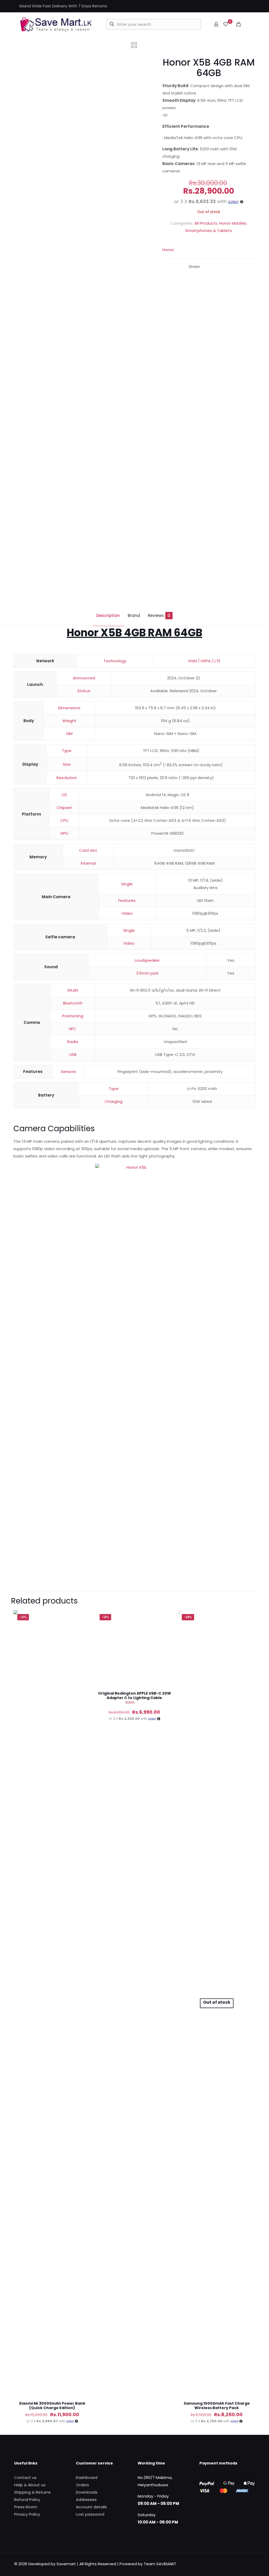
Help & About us (30, 2485)
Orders (82, 2485)
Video (127, 913)
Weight (69, 721)
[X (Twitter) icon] (233, 6)
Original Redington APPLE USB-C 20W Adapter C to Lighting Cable (134, 1696)
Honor (168, 250)
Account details (91, 2507)
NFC (73, 1029)
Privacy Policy (27, 2514)
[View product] (84, 1629)
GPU (64, 833)
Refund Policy (27, 2500)
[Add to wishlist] (84, 1640)
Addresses (86, 2500)
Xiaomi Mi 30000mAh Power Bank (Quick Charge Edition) (52, 2406)
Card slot (88, 850)
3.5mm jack (147, 973)
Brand (134, 615)
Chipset (64, 808)
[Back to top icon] (244, 2531)
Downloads (87, 2492)
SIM (69, 734)
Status (84, 691)
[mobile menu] (248, 24)
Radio (73, 1042)
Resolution (67, 778)
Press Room (26, 2507)
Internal (88, 863)
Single (127, 884)
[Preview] (84, 1651)
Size (67, 764)
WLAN (73, 990)
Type (67, 751)
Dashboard (87, 2477)
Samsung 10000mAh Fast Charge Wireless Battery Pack (217, 2406)
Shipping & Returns (32, 2492)
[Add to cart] (84, 1617)
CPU (64, 820)
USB (73, 1054)
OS (64, 795)
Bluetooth (73, 1003)
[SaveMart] (56, 24)
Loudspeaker (147, 960)
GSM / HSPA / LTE (204, 661)
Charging (113, 1101)
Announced (84, 678)
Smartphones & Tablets (209, 231)
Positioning (73, 1016)
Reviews (159, 615)
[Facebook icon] (227, 6)
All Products (206, 223)
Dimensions (69, 708)
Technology (115, 661)
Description (108, 615)
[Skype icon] (247, 6)
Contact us (25, 2477)
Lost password (90, 2514)
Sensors (68, 1072)
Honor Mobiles (233, 223)
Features (127, 900)
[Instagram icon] (240, 6)
